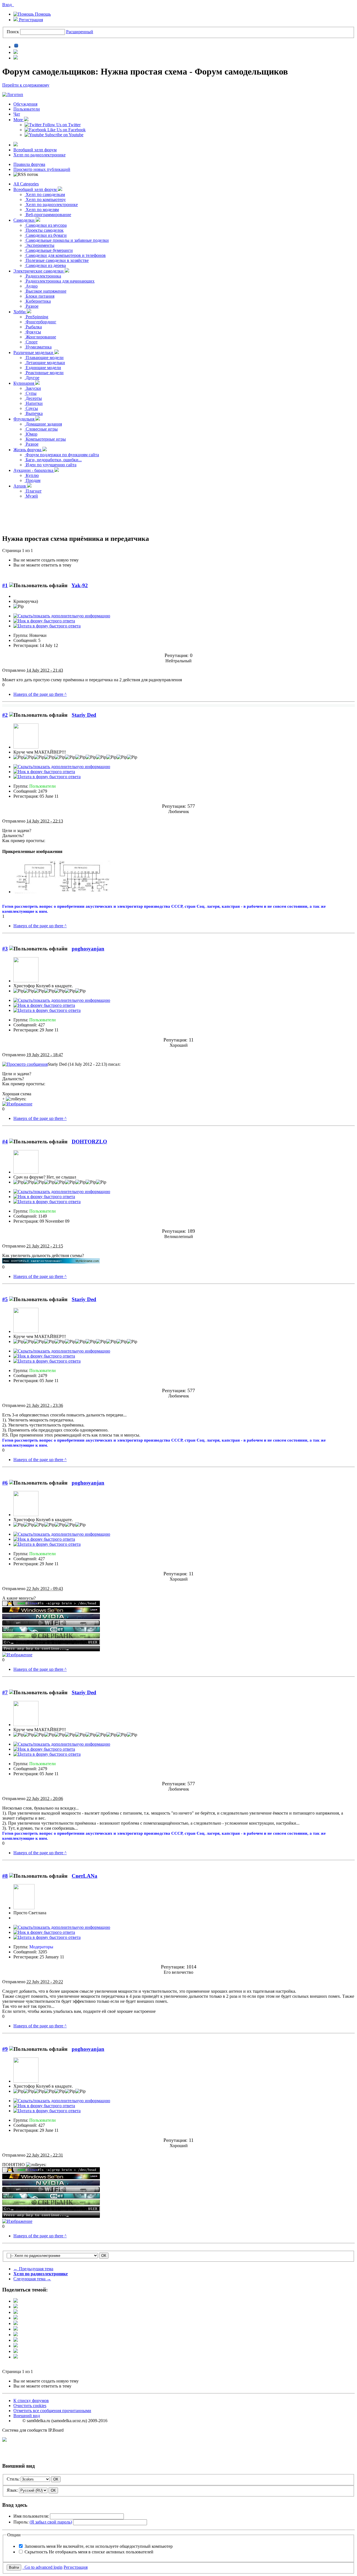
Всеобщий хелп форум (35, 150)
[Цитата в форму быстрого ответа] (47, 626)
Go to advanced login (42, 2567)
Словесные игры (41, 429)
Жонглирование (40, 337)
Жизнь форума (28, 450)
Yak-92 (80, 585)
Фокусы (33, 332)
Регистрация (30, 20)
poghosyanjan (88, 949)
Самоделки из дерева (45, 265)
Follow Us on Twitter (61, 125)
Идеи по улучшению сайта (50, 465)
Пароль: (43, 2522)
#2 (5, 715)
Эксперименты (39, 245)
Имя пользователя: (31, 2516)
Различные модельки (34, 353)
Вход (8, 5)
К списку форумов (31, 2401)
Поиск (13, 32)
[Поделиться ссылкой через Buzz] (16, 2318)
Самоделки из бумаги (46, 235)
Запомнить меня (99, 2546)
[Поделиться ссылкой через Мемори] (16, 2335)
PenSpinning (36, 317)
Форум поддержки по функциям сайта (62, 455)
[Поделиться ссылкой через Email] (16, 2346)
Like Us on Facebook (66, 130)
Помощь (42, 14)
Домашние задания (43, 424)
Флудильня (24, 419)
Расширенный (80, 32)
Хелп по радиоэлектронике (39, 155)
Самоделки (25, 220)
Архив (20, 486)
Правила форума (29, 164)
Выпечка (34, 413)
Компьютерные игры (45, 439)
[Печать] (16, 2351)
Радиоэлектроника (43, 276)
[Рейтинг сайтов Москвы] (4, 2440)
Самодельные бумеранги (49, 250)
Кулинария (24, 383)
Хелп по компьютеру (45, 199)
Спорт (31, 342)
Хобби (20, 312)
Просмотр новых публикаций (42, 169)
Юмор (31, 434)
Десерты (33, 398)
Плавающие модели (44, 358)
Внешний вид (27, 2416)
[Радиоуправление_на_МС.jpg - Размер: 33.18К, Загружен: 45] (62, 892)
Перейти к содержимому (26, 85)
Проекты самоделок (44, 230)
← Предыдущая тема (33, 2269)
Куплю (32, 475)
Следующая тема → (32, 2279)
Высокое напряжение (45, 291)
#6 (5, 1483)
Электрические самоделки (39, 271)
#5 (5, 1299)
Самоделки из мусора (46, 225)
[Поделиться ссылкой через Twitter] (16, 2301)
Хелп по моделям (42, 210)
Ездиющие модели (43, 368)
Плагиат (33, 491)
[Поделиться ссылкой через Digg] (16, 2312)
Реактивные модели (44, 373)
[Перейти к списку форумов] (13, 95)
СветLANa (85, 1876)
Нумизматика (38, 347)
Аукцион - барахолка (34, 470)
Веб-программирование (48, 215)
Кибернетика (38, 301)
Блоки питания (39, 296)
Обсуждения (25, 104)
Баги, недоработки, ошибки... (53, 460)
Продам (32, 480)
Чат (17, 114)
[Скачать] (16, 2357)
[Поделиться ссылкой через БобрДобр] (16, 2340)
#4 (5, 1142)
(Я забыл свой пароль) (51, 2522)
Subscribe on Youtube (64, 135)
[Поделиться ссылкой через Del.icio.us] (16, 2323)
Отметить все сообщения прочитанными (52, 2411)
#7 (5, 1692)
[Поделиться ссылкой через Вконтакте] (16, 2329)
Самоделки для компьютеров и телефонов (65, 255)
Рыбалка (33, 327)
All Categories (26, 184)
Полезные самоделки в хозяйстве (57, 260)
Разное (32, 306)
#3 (5, 949)
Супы (31, 393)
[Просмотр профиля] (26, 747)
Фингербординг (40, 322)
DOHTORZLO (89, 1142)
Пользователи (27, 109)
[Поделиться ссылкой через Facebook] (16, 2307)
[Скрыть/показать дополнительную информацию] (62, 616)
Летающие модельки (45, 363)
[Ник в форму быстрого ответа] (44, 621)
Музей (31, 496)
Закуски (33, 388)
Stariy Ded (84, 715)
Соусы (31, 408)
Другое (32, 378)
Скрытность (89, 2552)
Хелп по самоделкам (45, 194)
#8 (5, 1876)
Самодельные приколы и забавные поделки (67, 240)
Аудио (31, 286)
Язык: (12, 2490)
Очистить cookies (30, 2406)
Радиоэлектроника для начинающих (60, 281)
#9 (5, 2049)
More (19, 120)
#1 (5, 585)
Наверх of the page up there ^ (40, 694)
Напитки (34, 403)
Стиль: (13, 2479)
